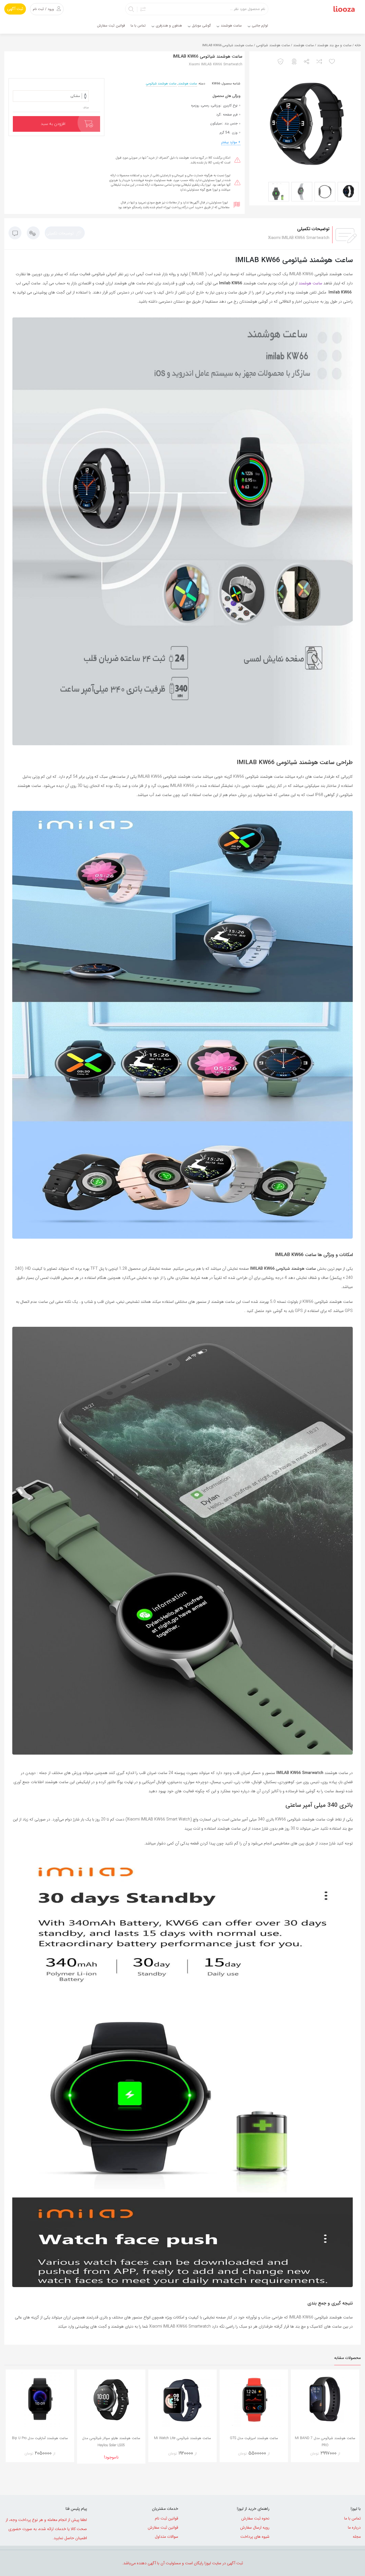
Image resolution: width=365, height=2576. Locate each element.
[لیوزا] (344, 9)
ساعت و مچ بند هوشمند (334, 45)
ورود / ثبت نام (43, 9)
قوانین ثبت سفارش (163, 2528)
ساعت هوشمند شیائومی (273, 45)
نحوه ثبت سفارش (255, 2518)
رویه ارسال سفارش (255, 2528)
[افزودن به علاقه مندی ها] (333, 62)
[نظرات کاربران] (15, 234)
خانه (358, 45)
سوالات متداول (167, 2537)
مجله (357, 2537)
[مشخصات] (33, 234)
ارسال (307, 62)
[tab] (65, 233)
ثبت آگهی (15, 9)
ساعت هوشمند (304, 45)
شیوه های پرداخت (255, 2537)
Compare (317, 2456)
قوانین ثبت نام (167, 2518)
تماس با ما (352, 2518)
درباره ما (354, 2528)
